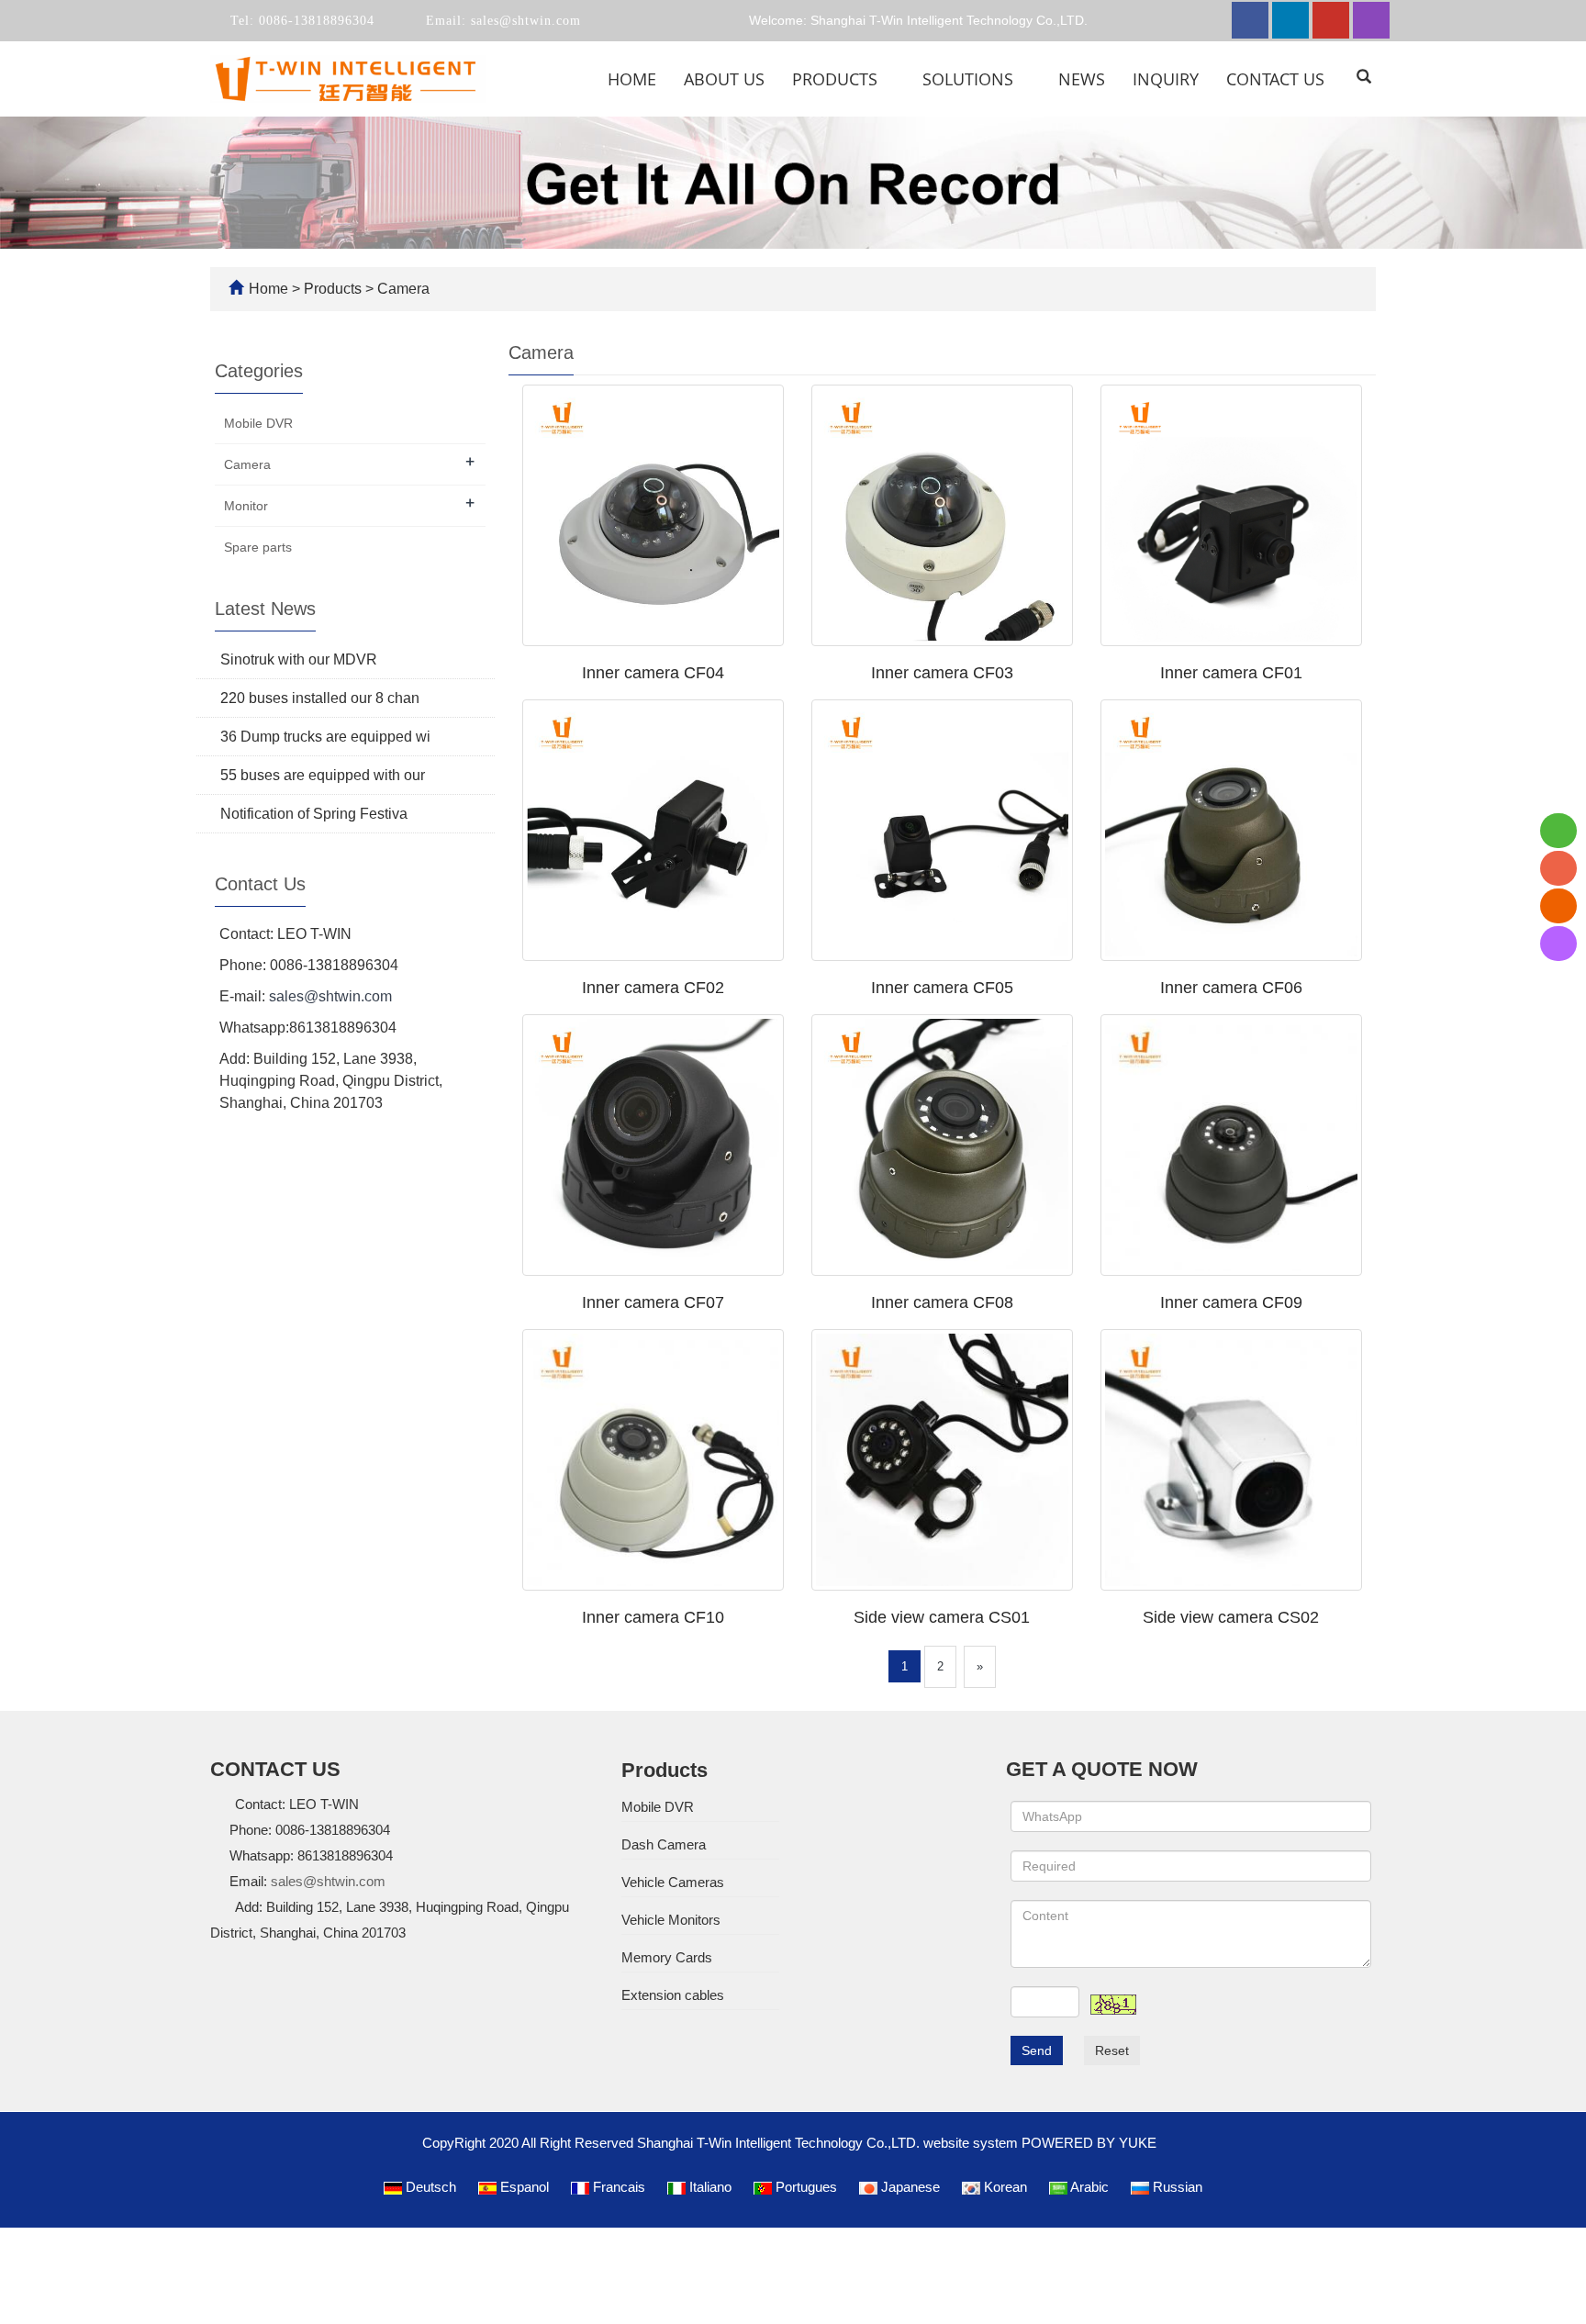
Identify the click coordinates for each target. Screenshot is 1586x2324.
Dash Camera (664, 1844)
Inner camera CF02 (653, 988)
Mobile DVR (258, 423)
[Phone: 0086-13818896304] (1558, 868)
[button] (888, 79)
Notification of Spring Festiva (314, 814)
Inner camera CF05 (942, 988)
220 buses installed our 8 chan (320, 698)
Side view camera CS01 (942, 1617)
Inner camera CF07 (653, 1302)
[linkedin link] (1290, 20)
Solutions (970, 79)
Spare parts (258, 547)
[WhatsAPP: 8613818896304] (1558, 831)
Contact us (1275, 79)
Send (1037, 2050)
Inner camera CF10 (653, 1617)
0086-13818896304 (314, 21)
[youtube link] (1331, 20)
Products (837, 79)
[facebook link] (1250, 20)
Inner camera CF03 (942, 673)
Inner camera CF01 (1231, 673)
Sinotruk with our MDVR (299, 659)
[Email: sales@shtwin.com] (1558, 906)
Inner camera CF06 (1231, 988)
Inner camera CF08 (942, 1302)
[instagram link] (1371, 20)
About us (724, 79)
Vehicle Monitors (671, 1920)
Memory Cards (667, 1957)
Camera (402, 289)
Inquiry (1166, 79)
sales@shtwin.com (524, 21)
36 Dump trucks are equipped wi (325, 737)
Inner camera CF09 (1231, 1302)
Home (632, 79)
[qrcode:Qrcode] (1558, 944)
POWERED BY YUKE (1091, 2143)
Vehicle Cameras (673, 1882)
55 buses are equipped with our (323, 775)
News (1082, 79)
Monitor (246, 506)
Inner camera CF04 (653, 673)
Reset (1112, 2050)
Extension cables (673, 1995)
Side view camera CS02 (1231, 1617)
